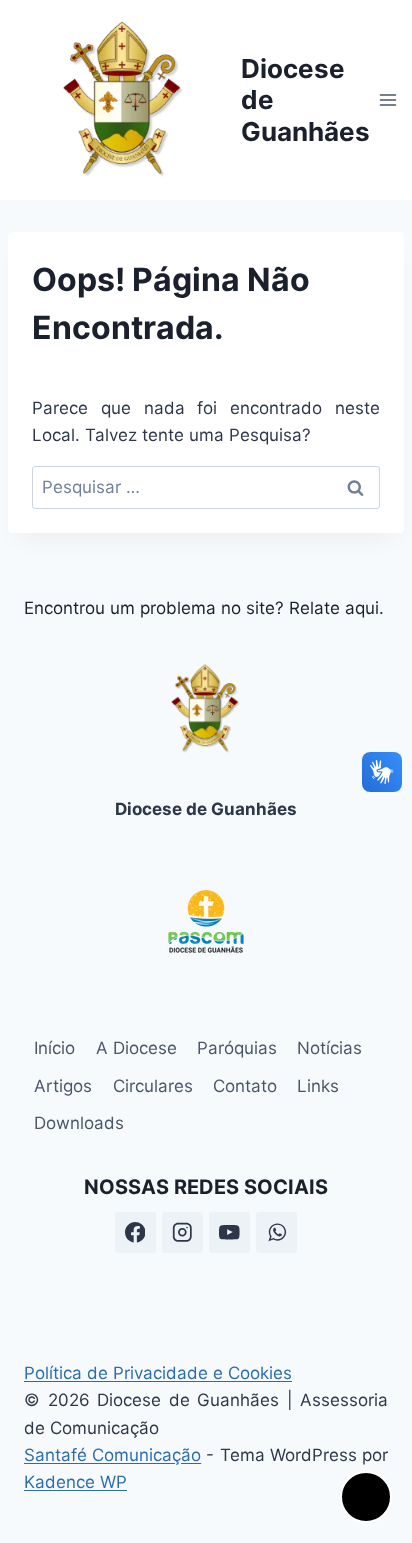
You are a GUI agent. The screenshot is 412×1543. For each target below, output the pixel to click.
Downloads (79, 1123)
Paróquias (237, 1048)
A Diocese (136, 1048)
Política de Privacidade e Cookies (158, 1373)
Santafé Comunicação (112, 1455)
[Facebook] (135, 1232)
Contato (245, 1086)
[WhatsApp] (276, 1232)
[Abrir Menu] (388, 99)
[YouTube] (229, 1232)
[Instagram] (182, 1232)
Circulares (153, 1086)
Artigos (63, 1086)
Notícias (329, 1048)
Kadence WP (75, 1482)
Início (54, 1048)
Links (318, 1086)
